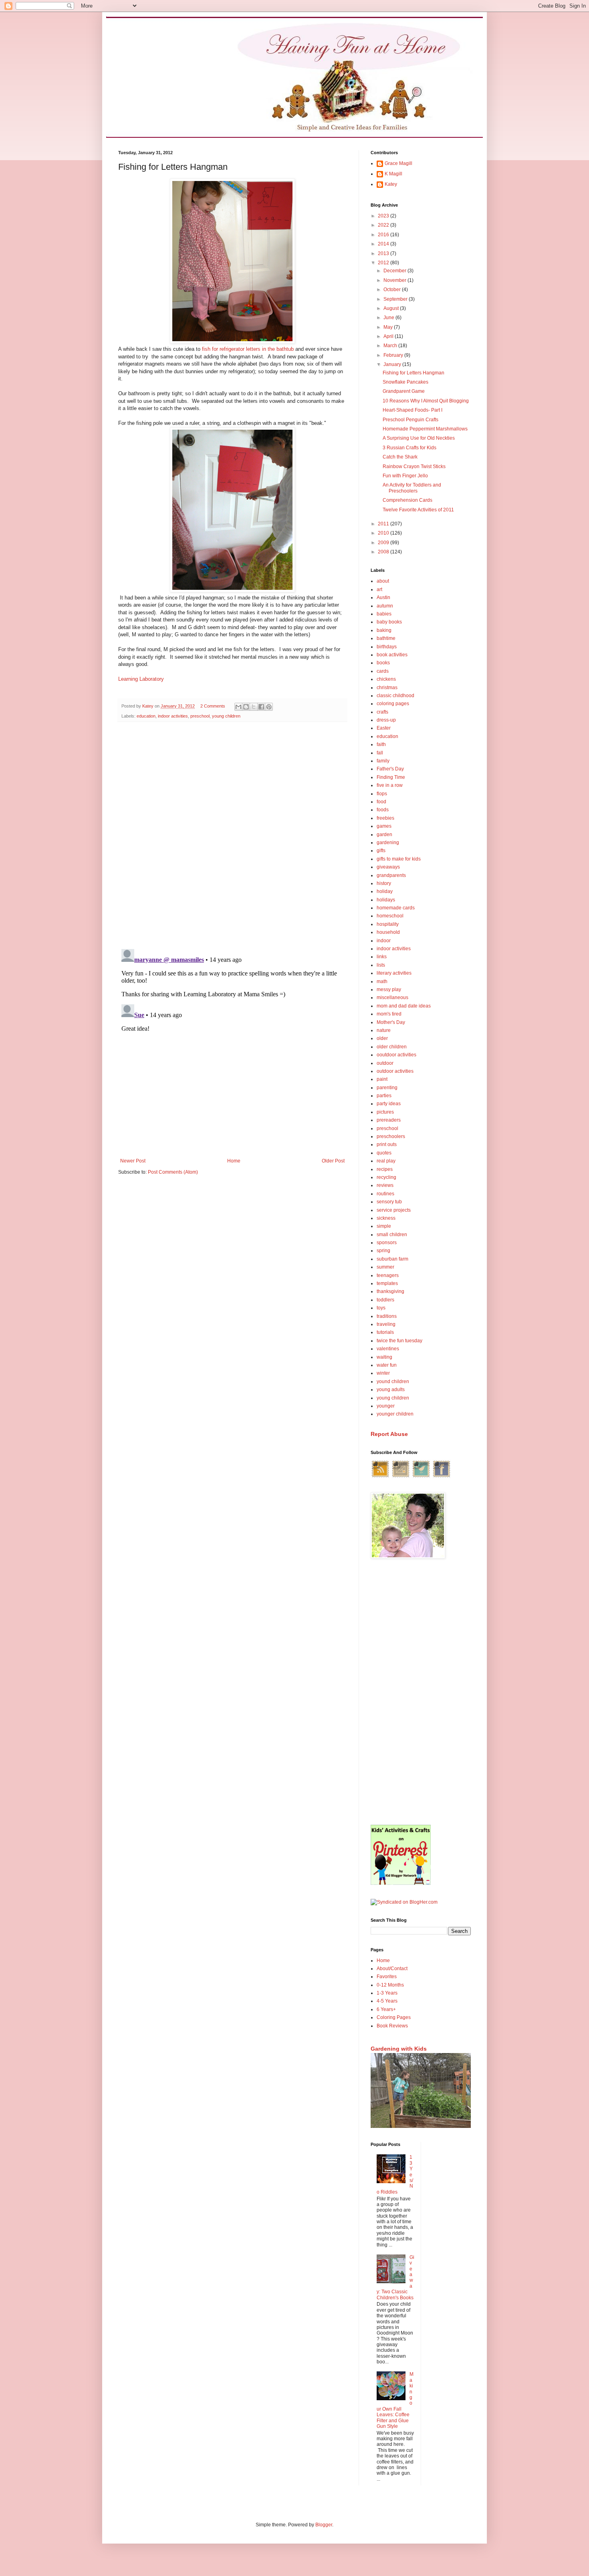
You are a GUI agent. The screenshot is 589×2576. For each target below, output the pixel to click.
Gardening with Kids (399, 2049)
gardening (388, 843)
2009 (384, 543)
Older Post (333, 1161)
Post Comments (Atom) (173, 1172)
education (146, 716)
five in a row (390, 785)
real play (386, 1161)
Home (234, 1161)
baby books (389, 622)
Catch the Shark (400, 457)
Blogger (324, 2525)
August (392, 308)
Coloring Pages (394, 2017)
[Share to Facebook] (261, 707)
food (381, 802)
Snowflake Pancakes (405, 382)
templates (387, 1283)
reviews (385, 1185)
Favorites (387, 1977)
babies (384, 614)
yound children (393, 1382)
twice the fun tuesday (399, 1341)
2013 (384, 253)
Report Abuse (389, 1434)
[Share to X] (254, 707)
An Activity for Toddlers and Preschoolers (412, 488)
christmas (387, 688)
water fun (387, 1365)
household (388, 932)
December (395, 271)
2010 (384, 533)
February (394, 355)
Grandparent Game (404, 391)
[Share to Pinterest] (269, 707)
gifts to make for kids (399, 859)
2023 (384, 216)
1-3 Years (387, 1993)
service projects (394, 1210)
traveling (386, 1324)
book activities (392, 655)
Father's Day (390, 769)
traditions (387, 1316)
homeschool (390, 916)
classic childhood (395, 696)
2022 (384, 225)
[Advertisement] (421, 1693)
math (382, 981)
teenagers (388, 1275)
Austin (383, 597)
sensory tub (389, 1202)
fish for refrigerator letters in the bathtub (248, 349)
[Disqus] (232, 832)
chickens (386, 679)
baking (384, 630)
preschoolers (391, 1136)
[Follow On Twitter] (421, 1477)
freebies (385, 818)
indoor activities (173, 716)
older (382, 1038)
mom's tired (389, 1014)
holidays (386, 900)
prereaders (389, 1120)
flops (382, 794)
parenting (387, 1088)
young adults (391, 1390)
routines (385, 1194)
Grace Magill (398, 163)
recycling (386, 1177)
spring (383, 1251)
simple (384, 1226)
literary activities (394, 973)
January (393, 364)
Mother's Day (391, 1022)
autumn (385, 606)
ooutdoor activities (396, 1055)
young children (226, 716)
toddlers (385, 1300)
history (384, 883)
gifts (381, 851)
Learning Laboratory (141, 679)
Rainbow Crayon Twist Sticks (414, 467)
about (383, 581)
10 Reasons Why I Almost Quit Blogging (426, 401)
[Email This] (238, 707)
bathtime (386, 638)
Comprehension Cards (407, 500)
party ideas (389, 1104)
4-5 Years (387, 2001)
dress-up (386, 720)
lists (381, 965)
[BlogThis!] (246, 707)
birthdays (387, 647)
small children (392, 1235)
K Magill (393, 174)
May (389, 327)
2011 (384, 524)
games (384, 826)
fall (380, 753)
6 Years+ (386, 2009)
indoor (384, 941)
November (395, 280)
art (379, 589)
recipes (385, 1169)
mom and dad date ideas (404, 1006)
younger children (395, 1414)
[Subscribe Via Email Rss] (401, 1477)
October (393, 290)
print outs (387, 1144)
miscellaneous (392, 997)
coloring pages (393, 704)
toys (381, 1308)
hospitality (388, 924)
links (382, 957)
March (391, 346)
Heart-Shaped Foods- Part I (413, 410)
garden (384, 835)
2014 (384, 244)
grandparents (391, 875)
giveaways (388, 867)
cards (383, 671)
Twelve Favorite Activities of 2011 (418, 510)
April (389, 336)
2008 (384, 552)
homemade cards (396, 908)
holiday (385, 891)
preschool (200, 716)
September (396, 299)
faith (381, 744)
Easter (384, 728)
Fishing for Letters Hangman (414, 373)
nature (384, 1030)
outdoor (385, 1063)
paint (382, 1079)
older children (392, 1047)
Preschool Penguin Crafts (410, 420)
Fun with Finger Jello (405, 476)
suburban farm (392, 1259)
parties (384, 1096)
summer (385, 1267)
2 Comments (213, 706)
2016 (384, 235)
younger (386, 1406)
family (383, 761)
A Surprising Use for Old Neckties (419, 438)
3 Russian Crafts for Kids (409, 448)
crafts (382, 712)
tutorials (385, 1332)
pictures (385, 1112)
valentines (388, 1349)
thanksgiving (390, 1291)
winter (383, 1373)
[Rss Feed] (380, 1477)
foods (383, 810)
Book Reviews (392, 2026)
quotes (384, 1153)
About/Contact (392, 1969)
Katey (391, 184)
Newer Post (133, 1161)
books (383, 663)
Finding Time (391, 777)
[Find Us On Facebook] (442, 1477)
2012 (384, 263)
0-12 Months (390, 1985)
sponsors (387, 1243)
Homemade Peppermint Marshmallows (425, 429)
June (389, 318)
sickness (386, 1218)
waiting (384, 1357)
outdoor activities (395, 1071)
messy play (389, 989)
